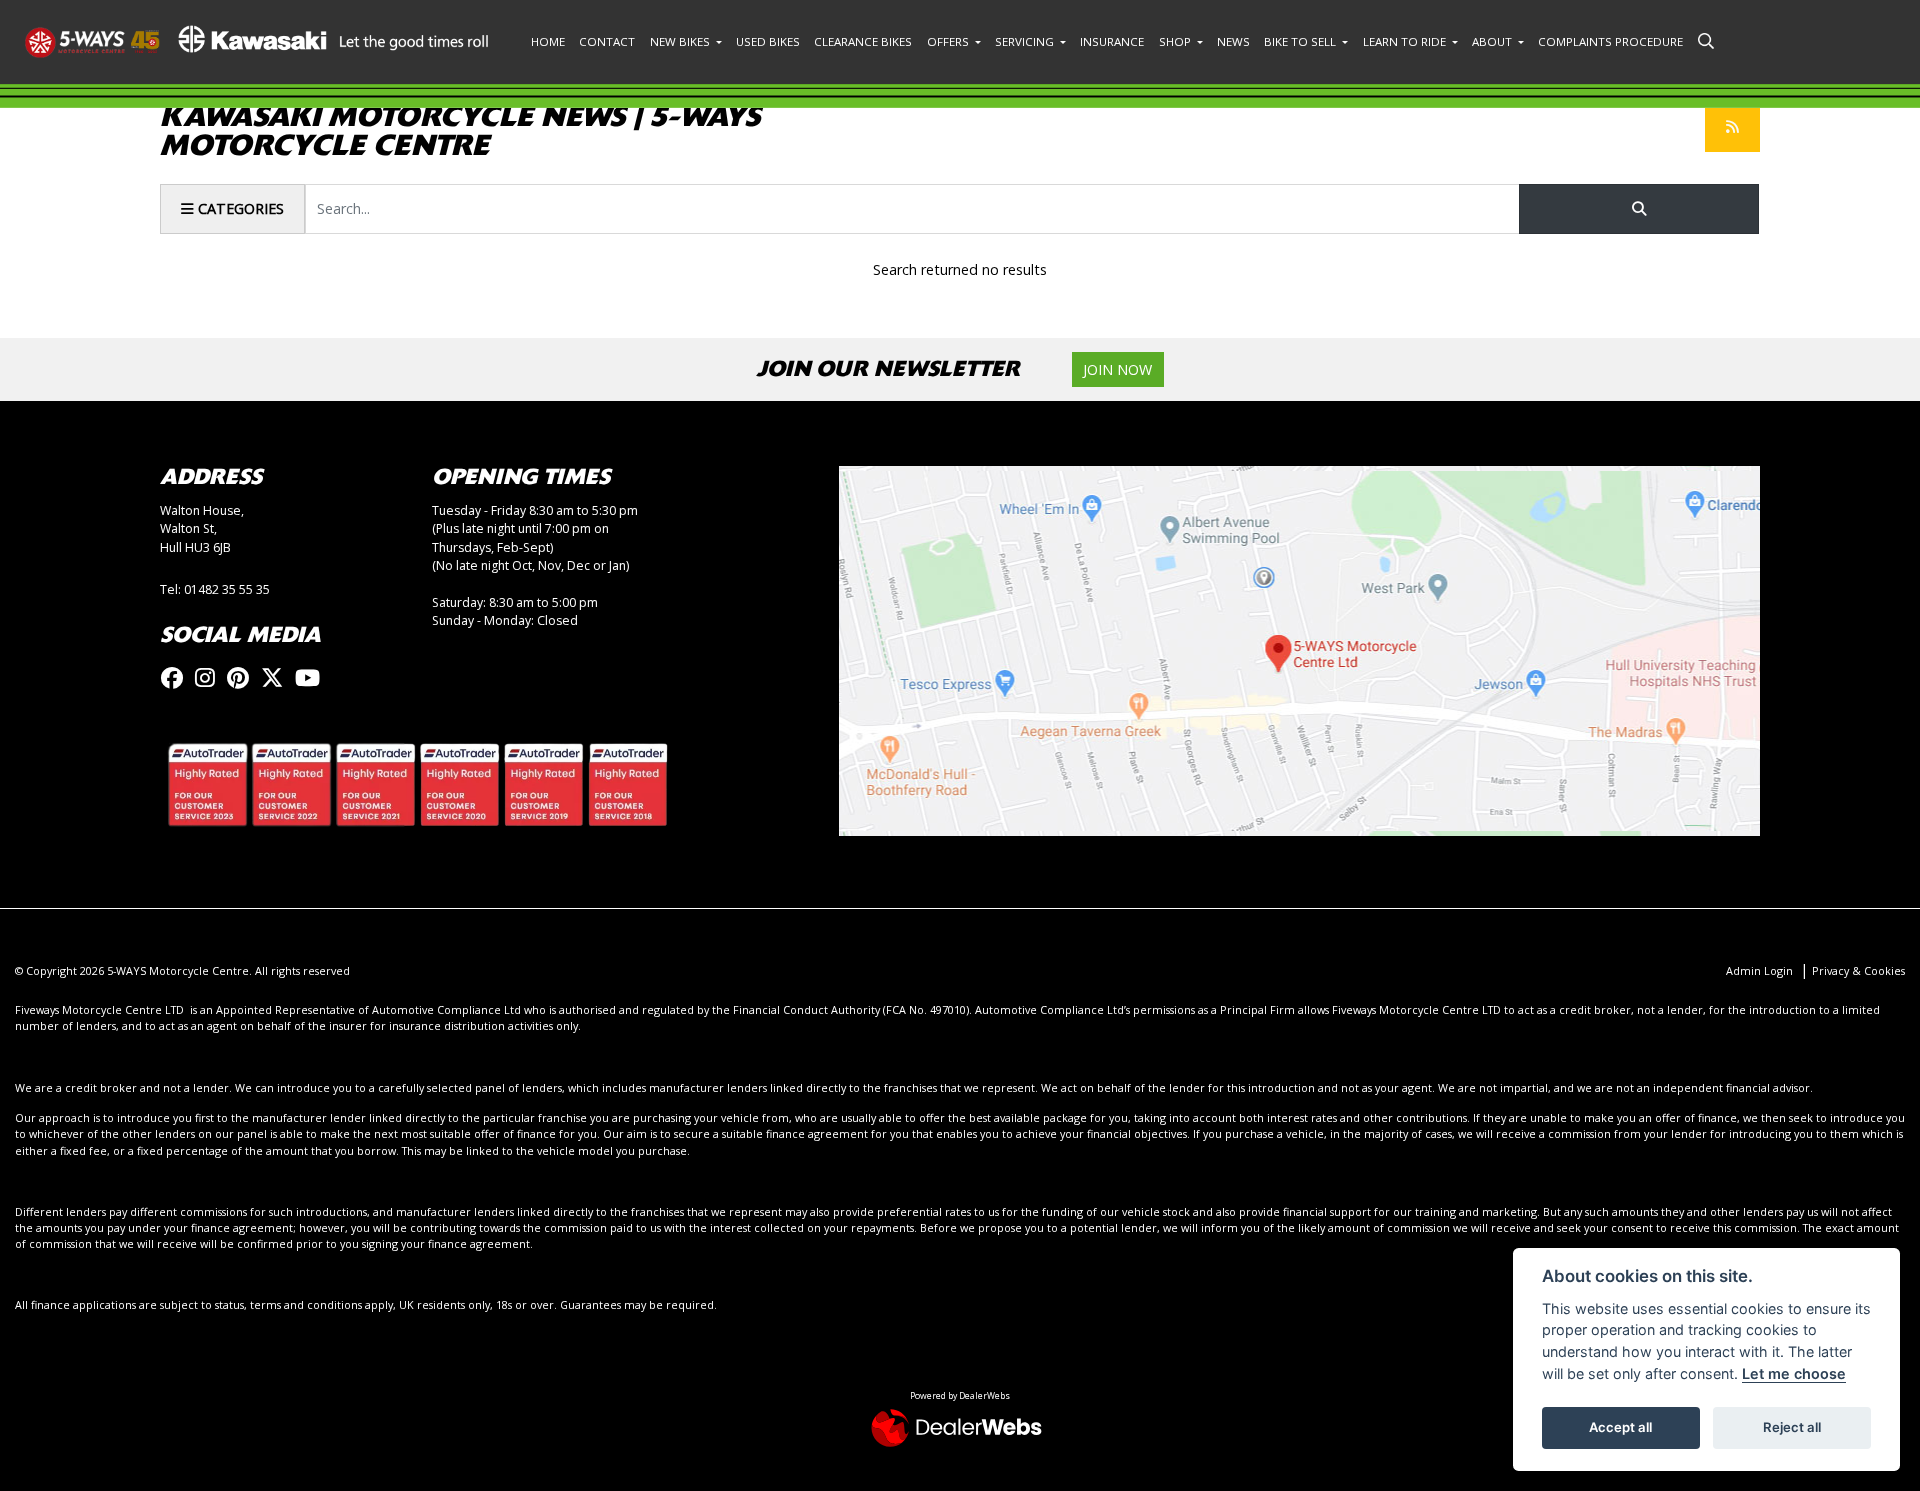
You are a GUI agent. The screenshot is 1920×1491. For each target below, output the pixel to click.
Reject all (1792, 1427)
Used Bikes (768, 41)
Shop (1176, 41)
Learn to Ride (1406, 41)
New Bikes (681, 41)
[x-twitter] (277, 677)
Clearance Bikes (863, 41)
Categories (239, 208)
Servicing (1026, 41)
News (1233, 41)
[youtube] (312, 677)
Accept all (1620, 1427)
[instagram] (210, 677)
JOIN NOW (1117, 369)
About (1493, 41)
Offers (949, 41)
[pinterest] (243, 677)
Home (548, 41)
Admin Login (1759, 970)
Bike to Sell (1301, 41)
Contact (607, 41)
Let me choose (1794, 1373)
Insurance (1112, 41)
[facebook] (177, 677)
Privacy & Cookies (1858, 970)
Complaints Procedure (1610, 41)
